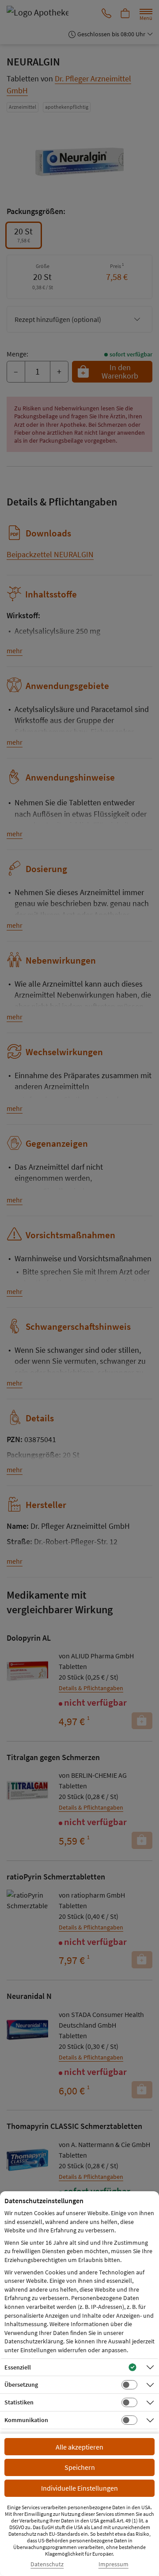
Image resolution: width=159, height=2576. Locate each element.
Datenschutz (47, 2564)
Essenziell (18, 2367)
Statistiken (19, 2402)
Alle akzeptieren (79, 2447)
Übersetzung (21, 2385)
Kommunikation (26, 2420)
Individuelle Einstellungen (79, 2488)
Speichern (80, 2467)
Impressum (114, 2564)
